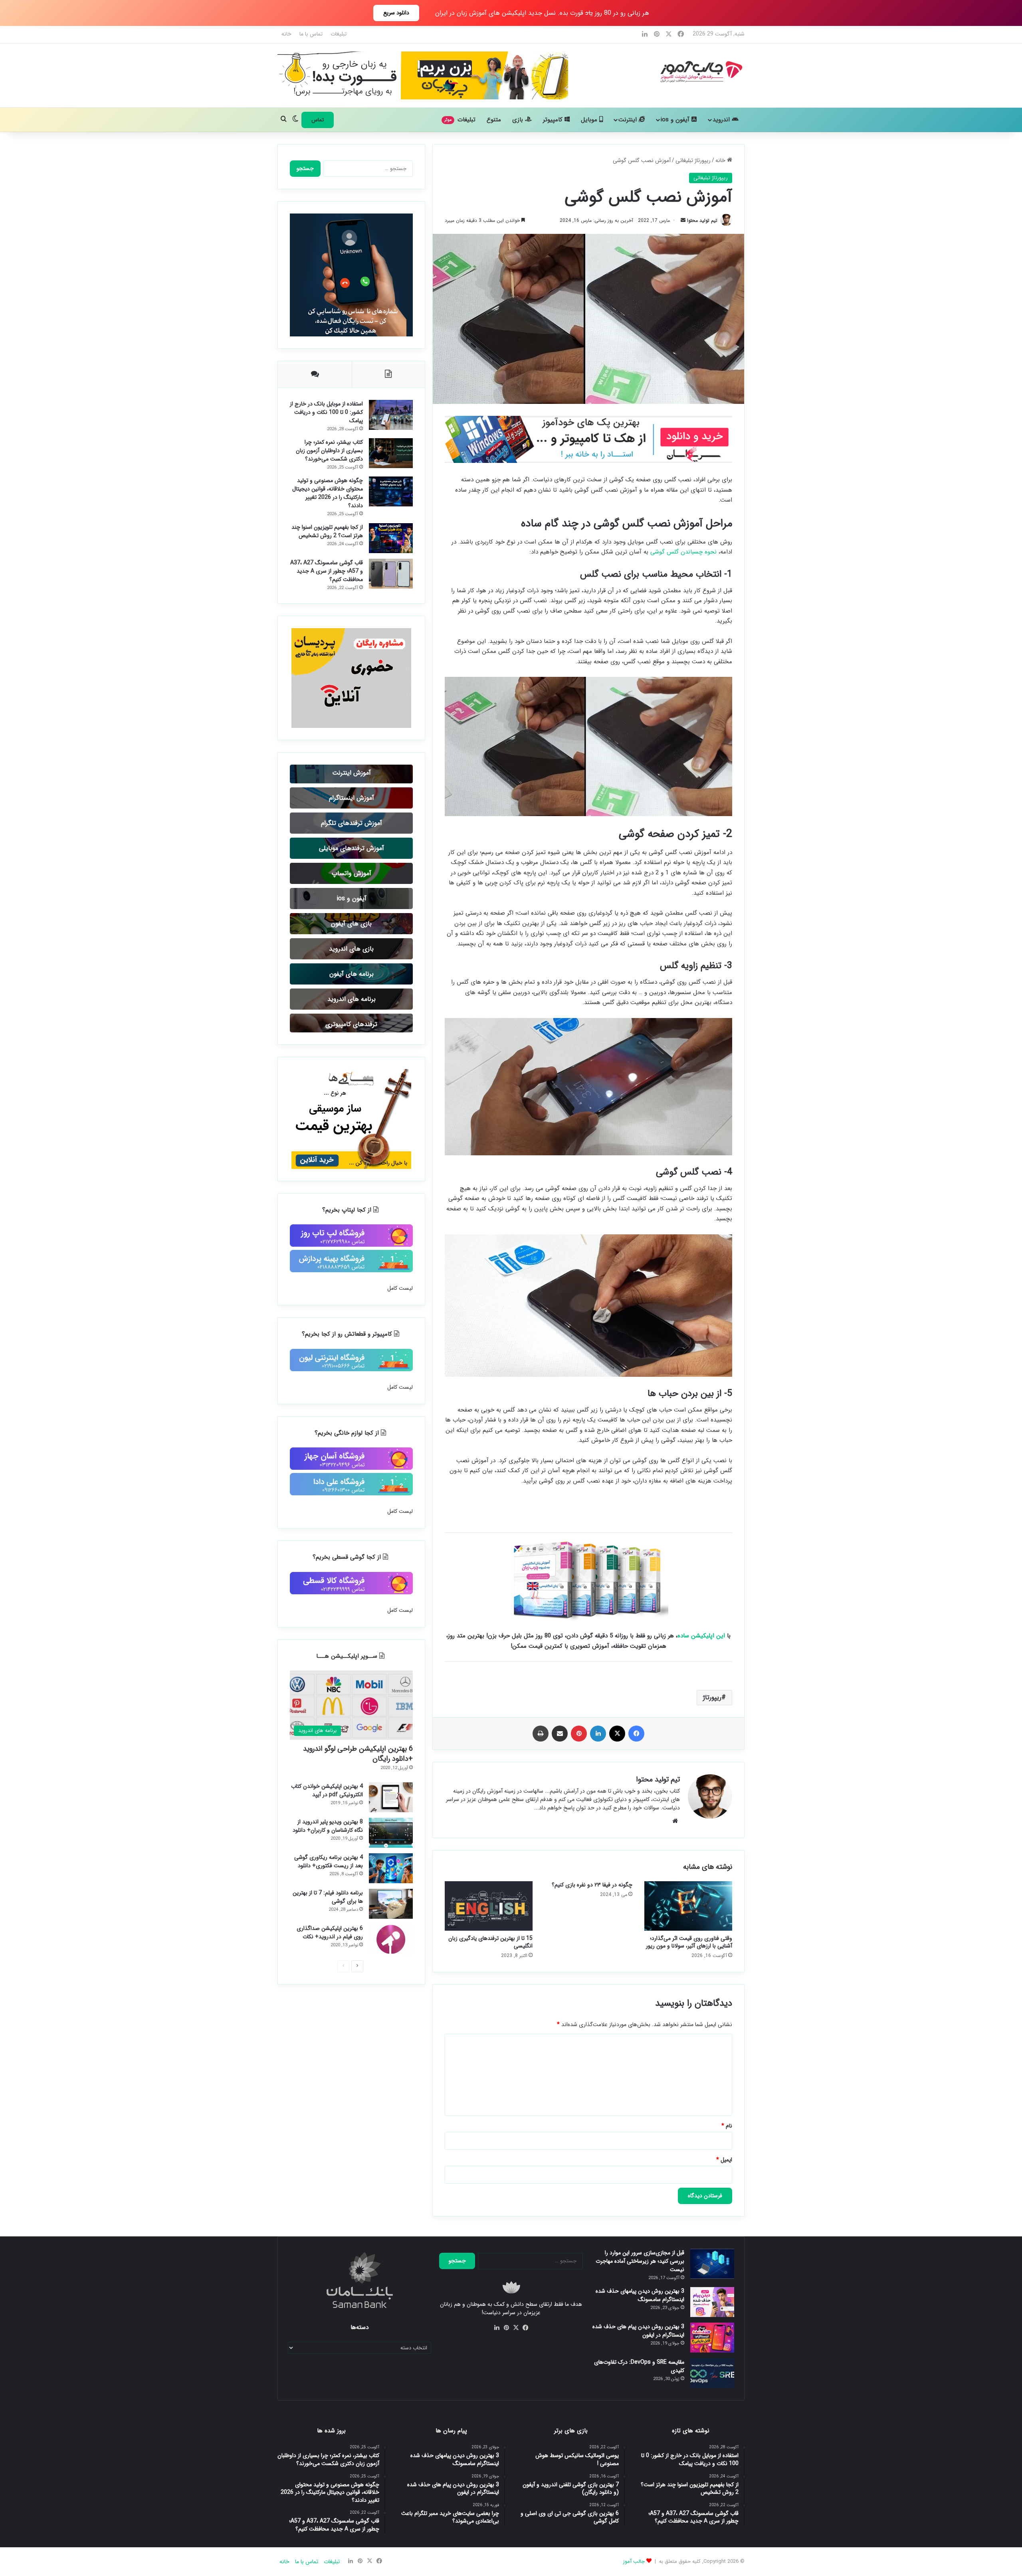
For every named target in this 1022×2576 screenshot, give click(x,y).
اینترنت (629, 120)
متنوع (494, 120)
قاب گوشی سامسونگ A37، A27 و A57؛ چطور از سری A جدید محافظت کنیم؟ (351, 938)
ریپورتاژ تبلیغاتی (693, 160)
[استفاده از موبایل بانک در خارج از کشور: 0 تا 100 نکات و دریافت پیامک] (318, 431)
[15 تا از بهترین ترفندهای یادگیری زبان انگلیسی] (489, 1908)
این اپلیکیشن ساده (701, 1638)
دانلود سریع (396, 13)
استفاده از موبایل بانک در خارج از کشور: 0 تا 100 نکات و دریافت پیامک (352, 454)
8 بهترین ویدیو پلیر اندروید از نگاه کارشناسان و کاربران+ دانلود (352, 2329)
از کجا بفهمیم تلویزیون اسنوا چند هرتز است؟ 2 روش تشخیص (353, 831)
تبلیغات (480, 34)
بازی (519, 120)
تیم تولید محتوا (622, 220)
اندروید (722, 120)
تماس (318, 120)
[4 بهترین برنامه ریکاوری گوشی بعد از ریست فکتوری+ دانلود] (318, 2402)
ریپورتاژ (712, 1699)
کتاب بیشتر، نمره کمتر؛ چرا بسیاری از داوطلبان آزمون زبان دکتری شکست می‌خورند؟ (352, 573)
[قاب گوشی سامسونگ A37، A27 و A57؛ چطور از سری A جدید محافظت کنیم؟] (318, 907)
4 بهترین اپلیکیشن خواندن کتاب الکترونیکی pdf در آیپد (352, 2234)
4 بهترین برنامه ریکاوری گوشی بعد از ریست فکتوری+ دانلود (353, 2424)
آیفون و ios (676, 120)
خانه (428, 34)
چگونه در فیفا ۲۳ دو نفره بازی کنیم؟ (592, 1887)
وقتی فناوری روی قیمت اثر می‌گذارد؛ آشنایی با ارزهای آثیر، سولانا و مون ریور (689, 1944)
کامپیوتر (554, 120)
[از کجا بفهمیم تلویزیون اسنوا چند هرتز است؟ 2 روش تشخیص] (318, 813)
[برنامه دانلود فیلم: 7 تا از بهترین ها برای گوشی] (318, 2504)
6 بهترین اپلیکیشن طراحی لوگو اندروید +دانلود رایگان (358, 2168)
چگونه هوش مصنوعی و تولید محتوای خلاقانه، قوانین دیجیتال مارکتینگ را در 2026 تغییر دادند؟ (353, 713)
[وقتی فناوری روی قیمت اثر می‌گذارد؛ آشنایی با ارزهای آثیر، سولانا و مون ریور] (688, 1908)
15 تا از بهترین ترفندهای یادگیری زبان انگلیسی (490, 1944)
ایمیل (724, 2162)
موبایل (590, 120)
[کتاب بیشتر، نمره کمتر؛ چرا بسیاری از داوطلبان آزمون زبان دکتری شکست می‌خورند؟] (318, 533)
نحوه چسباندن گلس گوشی (683, 556)
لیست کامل (400, 1702)
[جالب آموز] (322, 71)
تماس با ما (452, 34)
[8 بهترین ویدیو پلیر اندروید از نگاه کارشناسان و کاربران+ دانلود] (318, 2306)
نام (727, 2128)
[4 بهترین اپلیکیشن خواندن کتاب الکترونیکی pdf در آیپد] (318, 2211)
